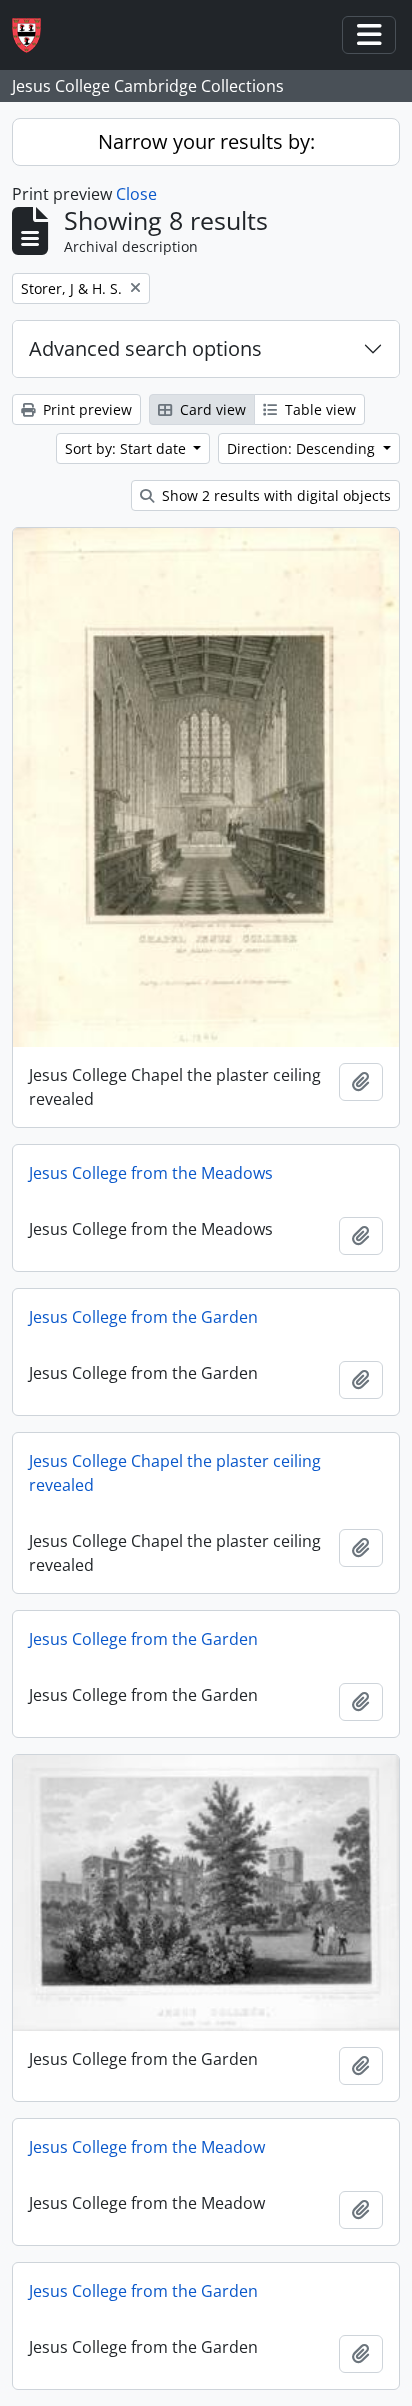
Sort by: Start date (127, 448)
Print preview (85, 409)
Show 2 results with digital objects (274, 495)
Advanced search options (145, 348)
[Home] (34, 35)
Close (136, 194)
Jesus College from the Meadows (151, 1173)
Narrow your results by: (206, 141)
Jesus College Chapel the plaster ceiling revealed (175, 1473)
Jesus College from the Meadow (147, 2147)
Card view (211, 409)
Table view (318, 409)
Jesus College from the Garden (143, 1317)
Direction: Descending (303, 448)
